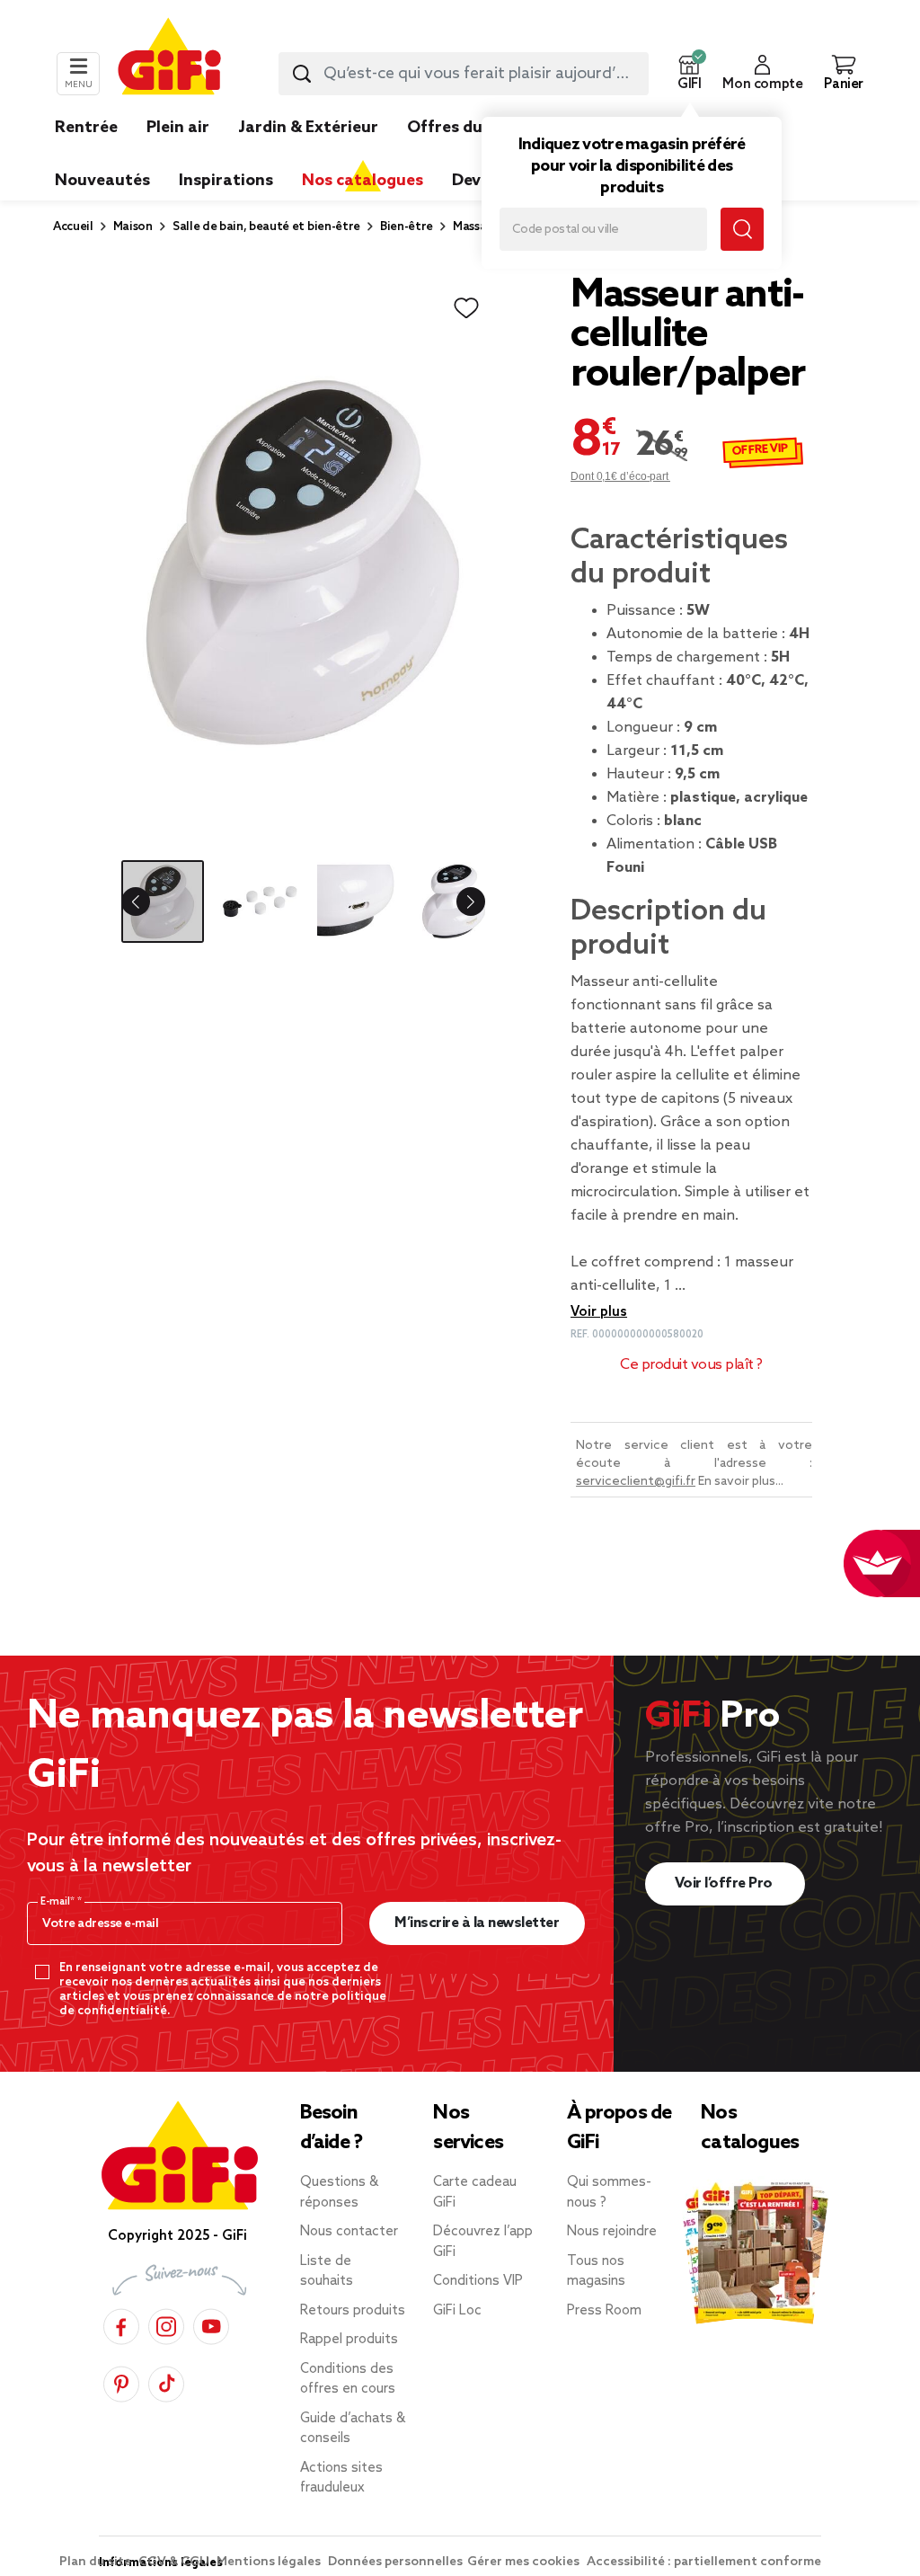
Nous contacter (349, 2232)
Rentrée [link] (86, 128)
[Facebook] (121, 2324)
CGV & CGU (175, 2562)
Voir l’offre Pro (725, 1883)
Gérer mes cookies (525, 2562)
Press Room (604, 2311)
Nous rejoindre (612, 2232)
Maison (133, 227)
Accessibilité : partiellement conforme (704, 2562)
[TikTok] (166, 2381)
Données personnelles (395, 2562)
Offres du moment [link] (480, 128)
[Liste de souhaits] (466, 308)
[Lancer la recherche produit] (302, 74)
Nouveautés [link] (102, 181)
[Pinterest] (121, 2381)
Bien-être (407, 227)
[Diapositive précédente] (150, 902)
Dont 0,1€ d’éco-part (620, 476)
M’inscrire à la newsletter (477, 1923)
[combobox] (464, 74)
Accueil (73, 227)
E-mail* (59, 1902)
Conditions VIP (478, 2281)
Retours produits (353, 2311)
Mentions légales (270, 2562)
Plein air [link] (178, 128)
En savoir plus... (741, 1482)
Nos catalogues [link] (363, 181)
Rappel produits (349, 2340)
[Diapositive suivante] (456, 902)
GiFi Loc (457, 2311)
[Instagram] (166, 2324)
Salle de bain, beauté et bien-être (266, 227)
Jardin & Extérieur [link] (308, 128)
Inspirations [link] (226, 181)
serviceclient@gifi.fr (636, 1482)
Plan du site (97, 2562)
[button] (689, 74)
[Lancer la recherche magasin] (742, 229)
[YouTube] (211, 2324)
